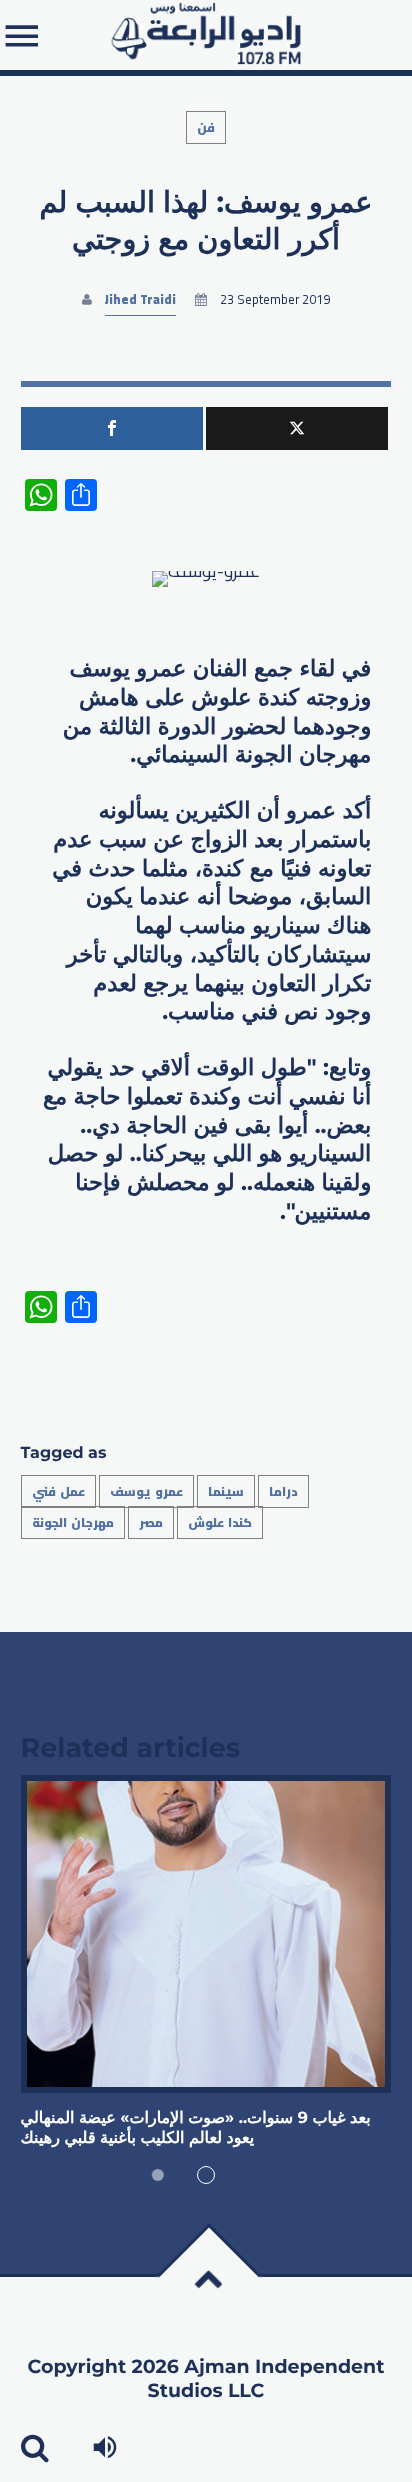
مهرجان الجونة (73, 1522)
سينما (226, 1491)
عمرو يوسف (146, 1491)
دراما (283, 1491)
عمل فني (58, 1491)
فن (206, 127)
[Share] (112, 428)
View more (206, 1934)
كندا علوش (220, 1522)
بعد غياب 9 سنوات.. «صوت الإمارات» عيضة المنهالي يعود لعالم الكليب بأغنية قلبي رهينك (196, 2128)
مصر (151, 1522)
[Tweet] (297, 428)
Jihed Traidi (140, 299)
